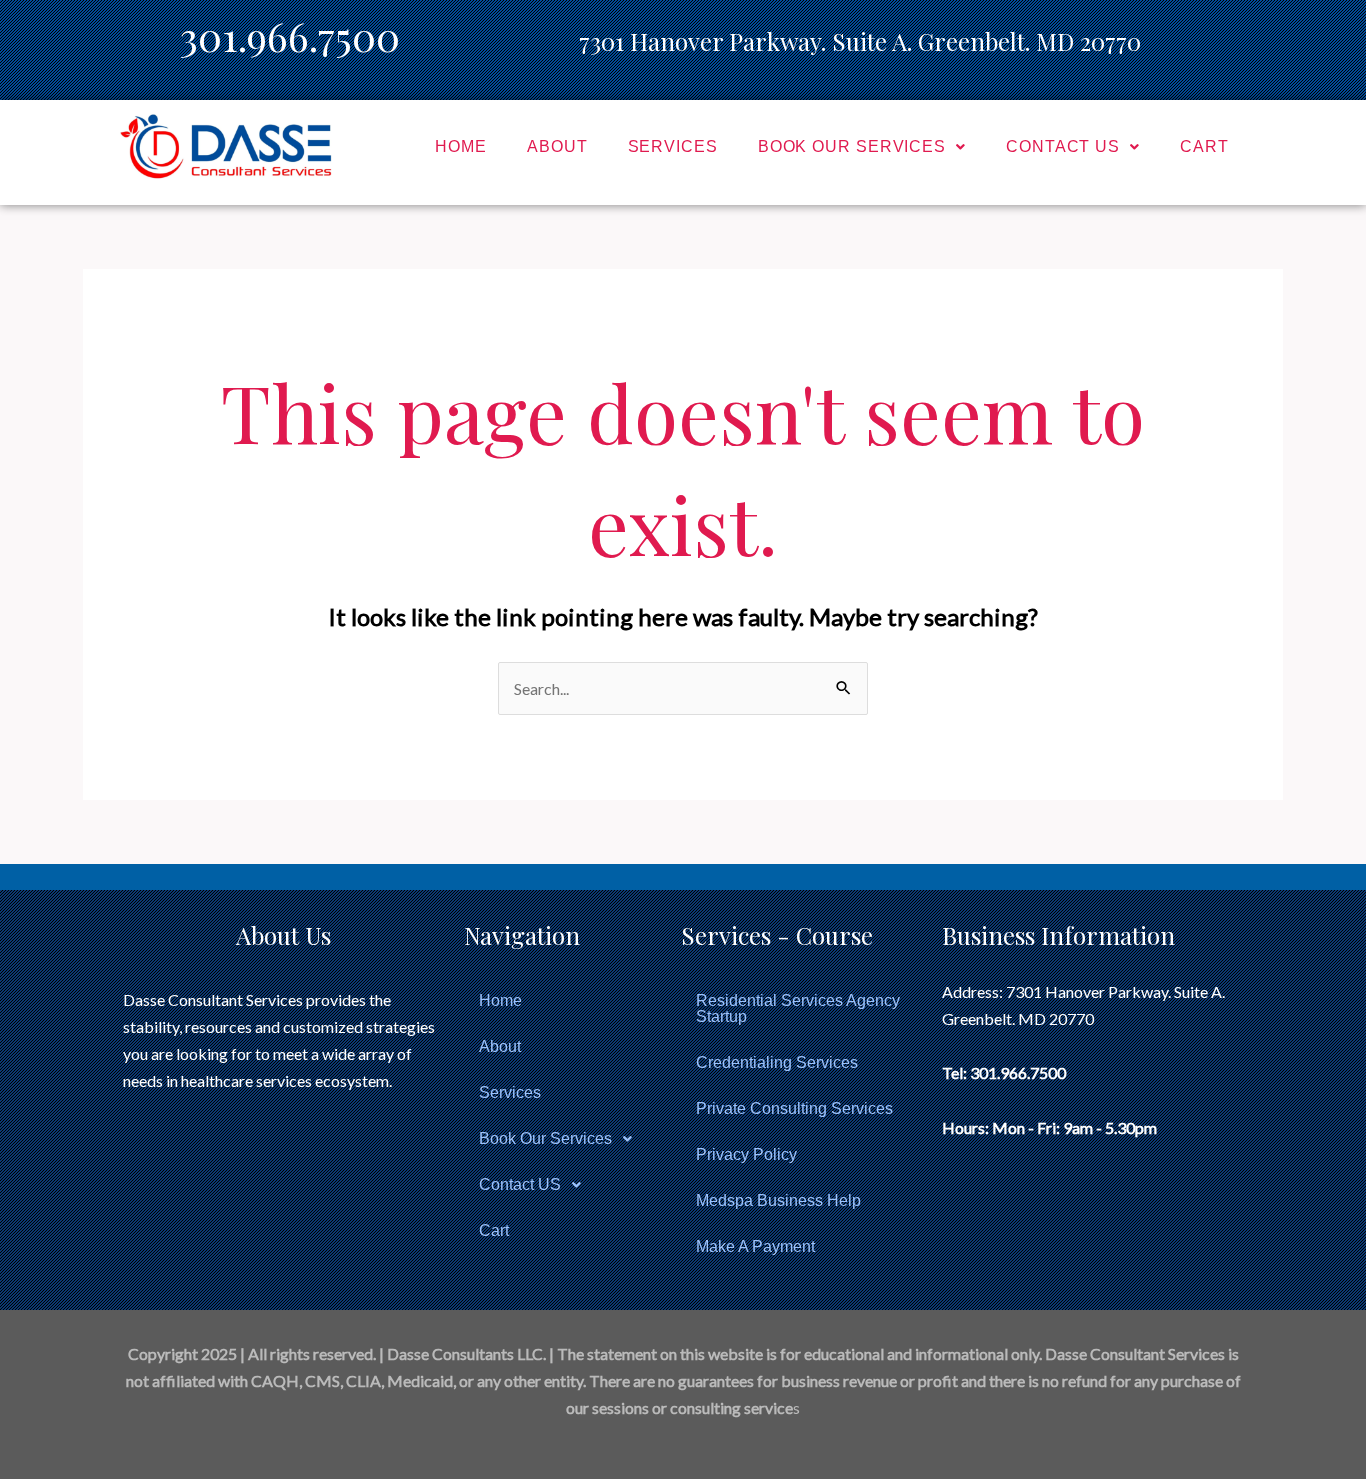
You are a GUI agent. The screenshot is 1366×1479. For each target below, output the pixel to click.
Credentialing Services (777, 1062)
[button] (862, 147)
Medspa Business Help (778, 1200)
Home (461, 146)
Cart (1204, 146)
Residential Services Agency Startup (798, 1008)
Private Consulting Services (794, 1108)
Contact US (1063, 146)
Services (673, 146)
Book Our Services (852, 146)
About (557, 146)
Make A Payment (755, 1246)
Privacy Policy (746, 1154)
